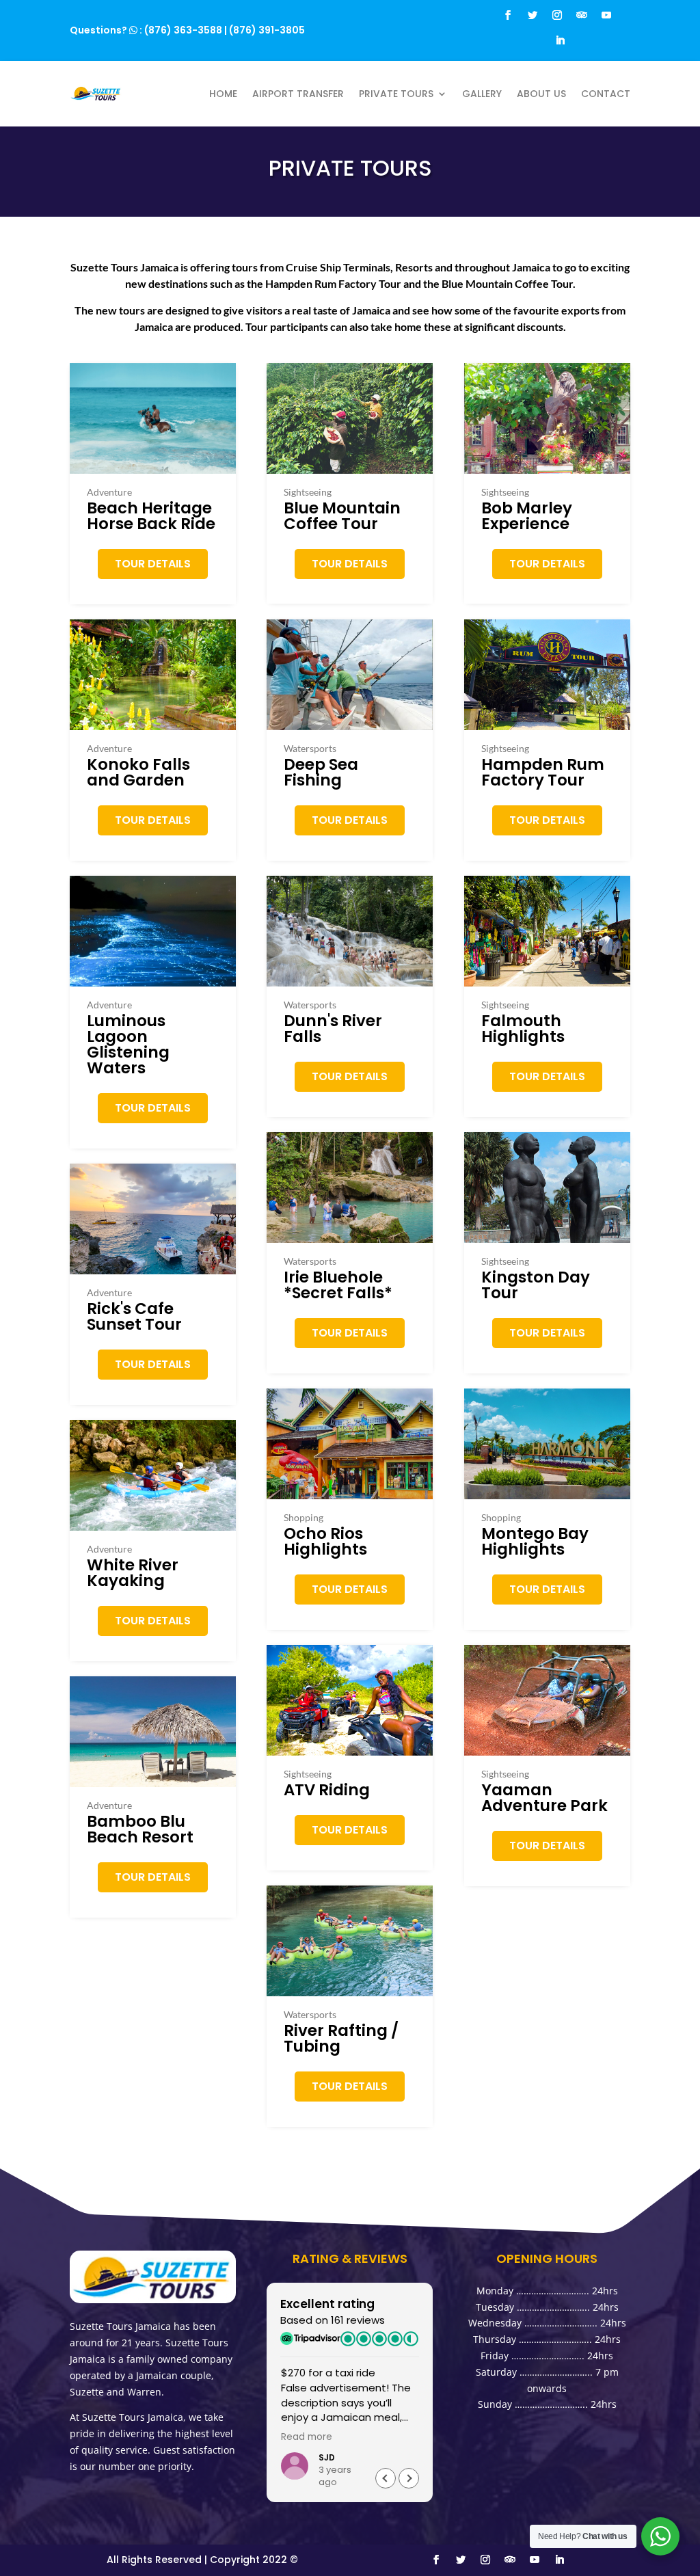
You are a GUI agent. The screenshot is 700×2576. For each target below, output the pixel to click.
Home (223, 94)
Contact (606, 94)
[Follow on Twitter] (533, 15)
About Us (541, 94)
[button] (409, 2478)
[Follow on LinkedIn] (560, 40)
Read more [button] (307, 2437)
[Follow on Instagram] (557, 15)
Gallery (482, 94)
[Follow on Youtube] (606, 15)
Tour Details (153, 564)
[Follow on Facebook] (508, 15)
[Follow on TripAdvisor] (582, 15)
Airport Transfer (298, 94)
